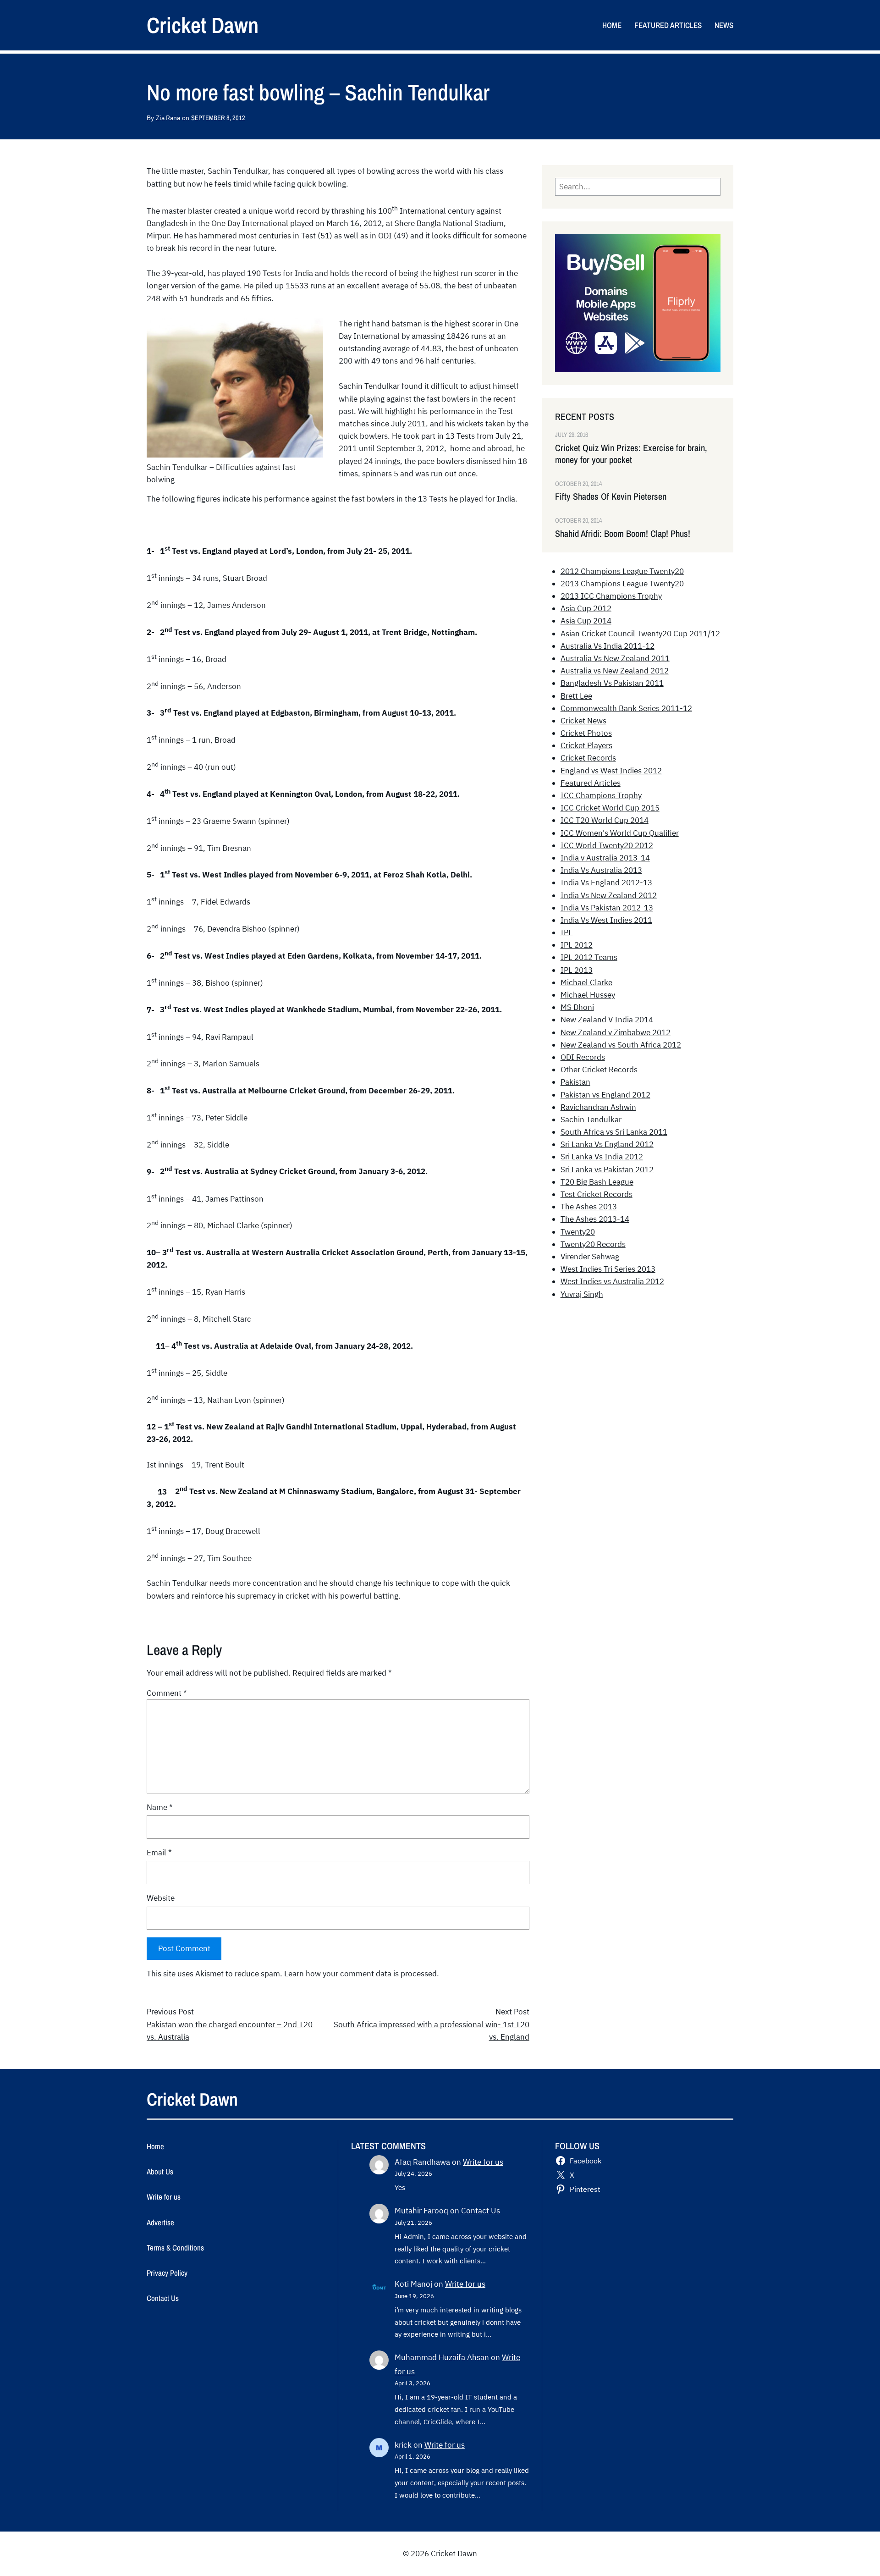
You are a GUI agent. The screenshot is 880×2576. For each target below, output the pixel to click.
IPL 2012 (577, 945)
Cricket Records (588, 758)
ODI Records (583, 1057)
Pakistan (575, 1082)
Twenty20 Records (593, 1244)
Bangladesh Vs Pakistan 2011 (612, 683)
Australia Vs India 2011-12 (608, 646)
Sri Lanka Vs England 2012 (607, 1144)
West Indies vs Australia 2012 (612, 1281)
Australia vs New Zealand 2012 (615, 671)
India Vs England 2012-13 (606, 883)
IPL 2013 (577, 970)
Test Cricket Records (597, 1194)
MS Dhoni (577, 1007)
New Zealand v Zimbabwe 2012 (616, 1032)
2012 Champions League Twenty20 (622, 571)
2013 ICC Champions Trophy (611, 596)
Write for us (483, 2162)
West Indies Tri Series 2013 (608, 1269)
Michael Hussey (588, 995)
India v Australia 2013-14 (605, 858)
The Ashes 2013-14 (595, 1219)
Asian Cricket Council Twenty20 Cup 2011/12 (640, 634)
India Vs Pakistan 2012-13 (607, 908)
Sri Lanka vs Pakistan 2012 (607, 1169)
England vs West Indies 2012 (611, 771)
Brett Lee (576, 696)
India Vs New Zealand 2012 (609, 895)
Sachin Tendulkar (591, 1120)
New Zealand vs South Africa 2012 (621, 1045)
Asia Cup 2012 (586, 608)
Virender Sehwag (590, 1257)
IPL (566, 932)
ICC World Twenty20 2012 (607, 845)
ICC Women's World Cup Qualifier (620, 833)
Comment (167, 1693)
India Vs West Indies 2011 (606, 920)
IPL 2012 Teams (589, 957)
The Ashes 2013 (589, 1207)
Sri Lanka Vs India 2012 (602, 1157)
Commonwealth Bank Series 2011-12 (626, 708)
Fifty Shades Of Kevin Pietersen (611, 496)
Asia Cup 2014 (586, 621)
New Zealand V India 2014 (607, 1020)
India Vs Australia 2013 (601, 870)
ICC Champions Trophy (601, 795)
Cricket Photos (586, 733)
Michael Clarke (586, 982)
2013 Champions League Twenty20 (622, 584)
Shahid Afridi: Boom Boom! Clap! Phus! (623, 534)
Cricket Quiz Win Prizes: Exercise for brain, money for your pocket (631, 454)
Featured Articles (591, 783)
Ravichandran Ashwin (598, 1107)
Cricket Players (586, 745)
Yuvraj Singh (582, 1294)
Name (160, 1807)
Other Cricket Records (599, 1070)
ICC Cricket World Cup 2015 (610, 808)
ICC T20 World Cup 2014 (605, 820)
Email (159, 1853)
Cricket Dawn (203, 25)
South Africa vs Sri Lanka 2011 (614, 1132)
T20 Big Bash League (597, 1182)
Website (161, 1898)
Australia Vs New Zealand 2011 (615, 658)
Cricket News (583, 721)
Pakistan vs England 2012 (605, 1095)
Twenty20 (578, 1232)
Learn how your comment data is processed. (362, 1974)
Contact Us (481, 2211)
